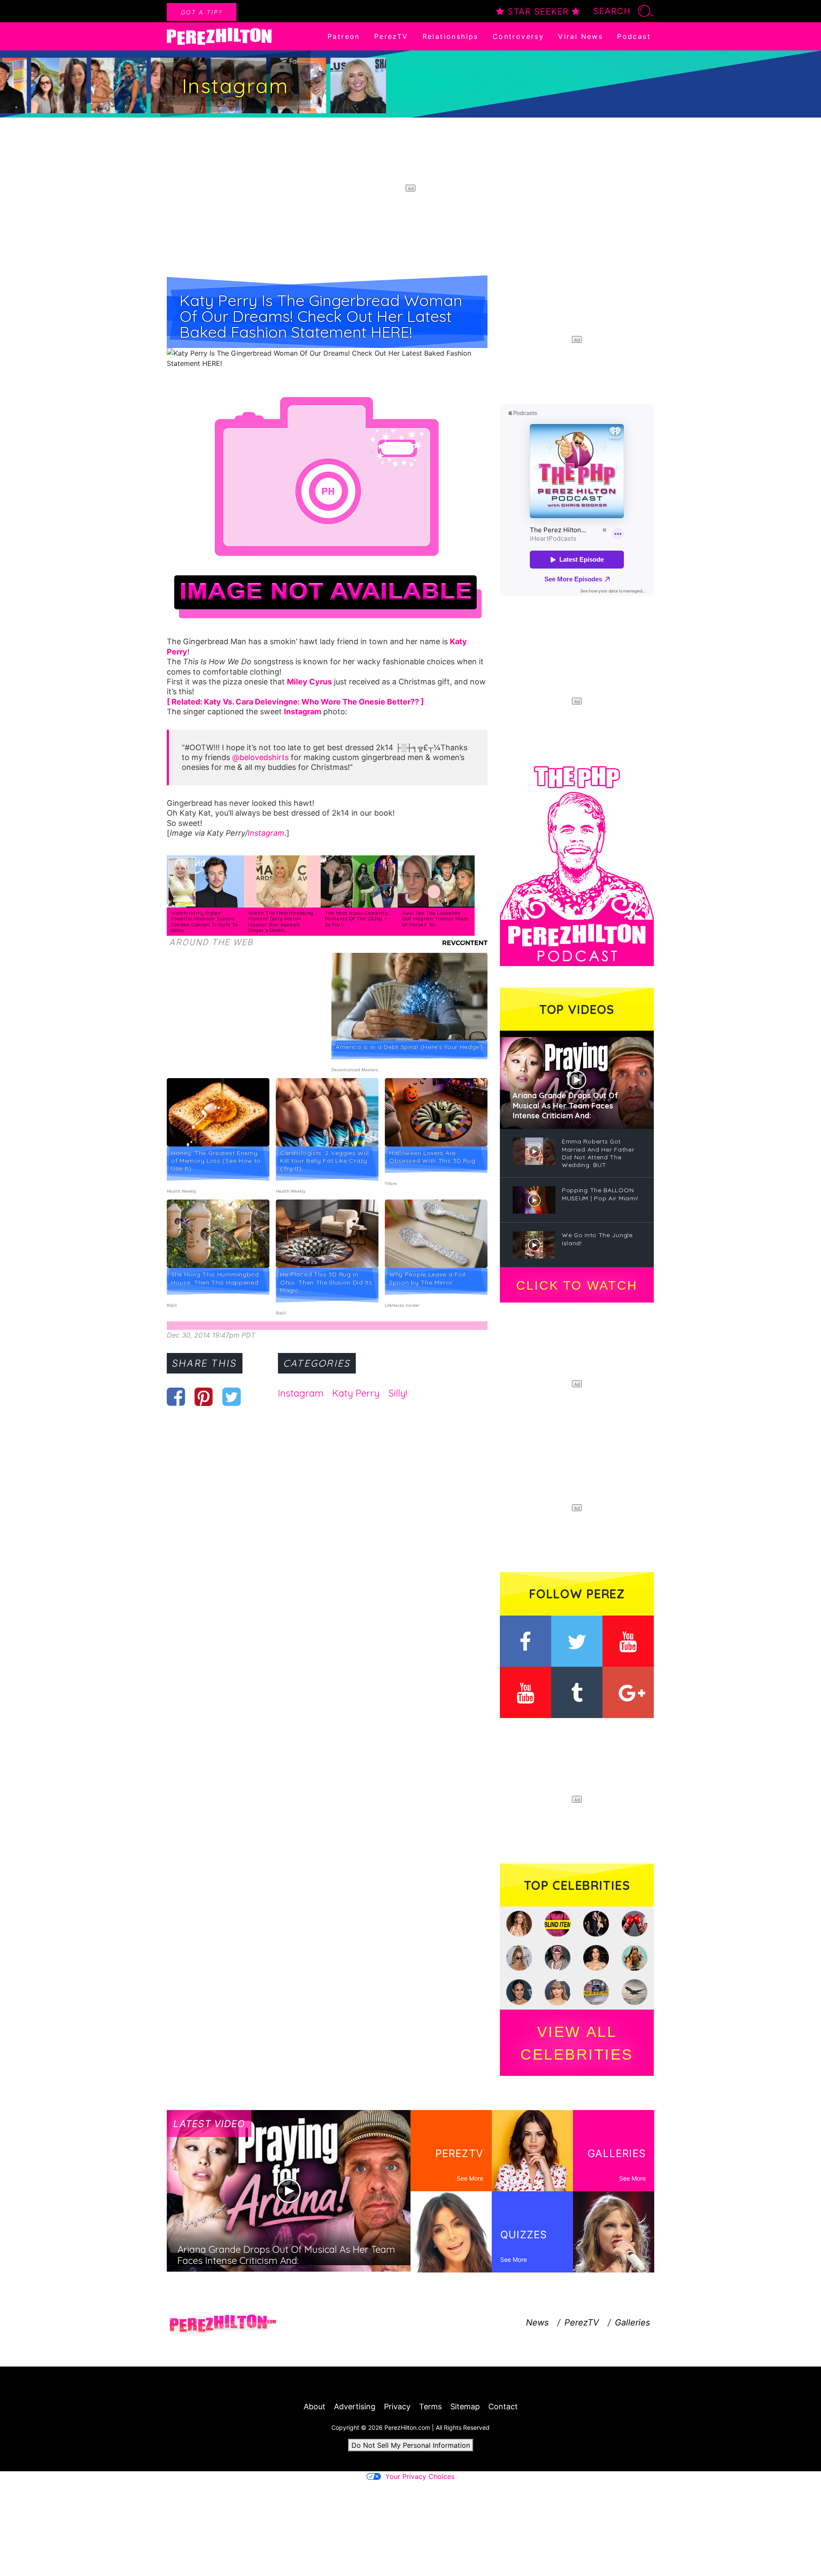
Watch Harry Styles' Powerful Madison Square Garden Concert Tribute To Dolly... (205, 922)
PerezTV (391, 36)
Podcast (634, 36)
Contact (503, 2407)
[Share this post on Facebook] (176, 1397)
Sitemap (465, 2407)
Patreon (344, 36)
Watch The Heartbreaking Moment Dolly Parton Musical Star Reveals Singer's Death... (281, 922)
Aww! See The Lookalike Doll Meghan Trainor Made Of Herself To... (436, 919)
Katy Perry (356, 1393)
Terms (430, 2407)
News (537, 2323)
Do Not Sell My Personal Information (411, 2445)
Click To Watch (577, 1285)
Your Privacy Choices (420, 2476)
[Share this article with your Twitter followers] (232, 1397)
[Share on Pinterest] (204, 1397)
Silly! (398, 1393)
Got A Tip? (202, 12)
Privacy (397, 2407)
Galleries (632, 2323)
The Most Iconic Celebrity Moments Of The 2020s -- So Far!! (357, 919)
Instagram (266, 833)
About (315, 2407)
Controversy (518, 36)
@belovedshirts (260, 757)
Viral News (580, 36)
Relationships (450, 36)
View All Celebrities (577, 2043)
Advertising (355, 2407)
